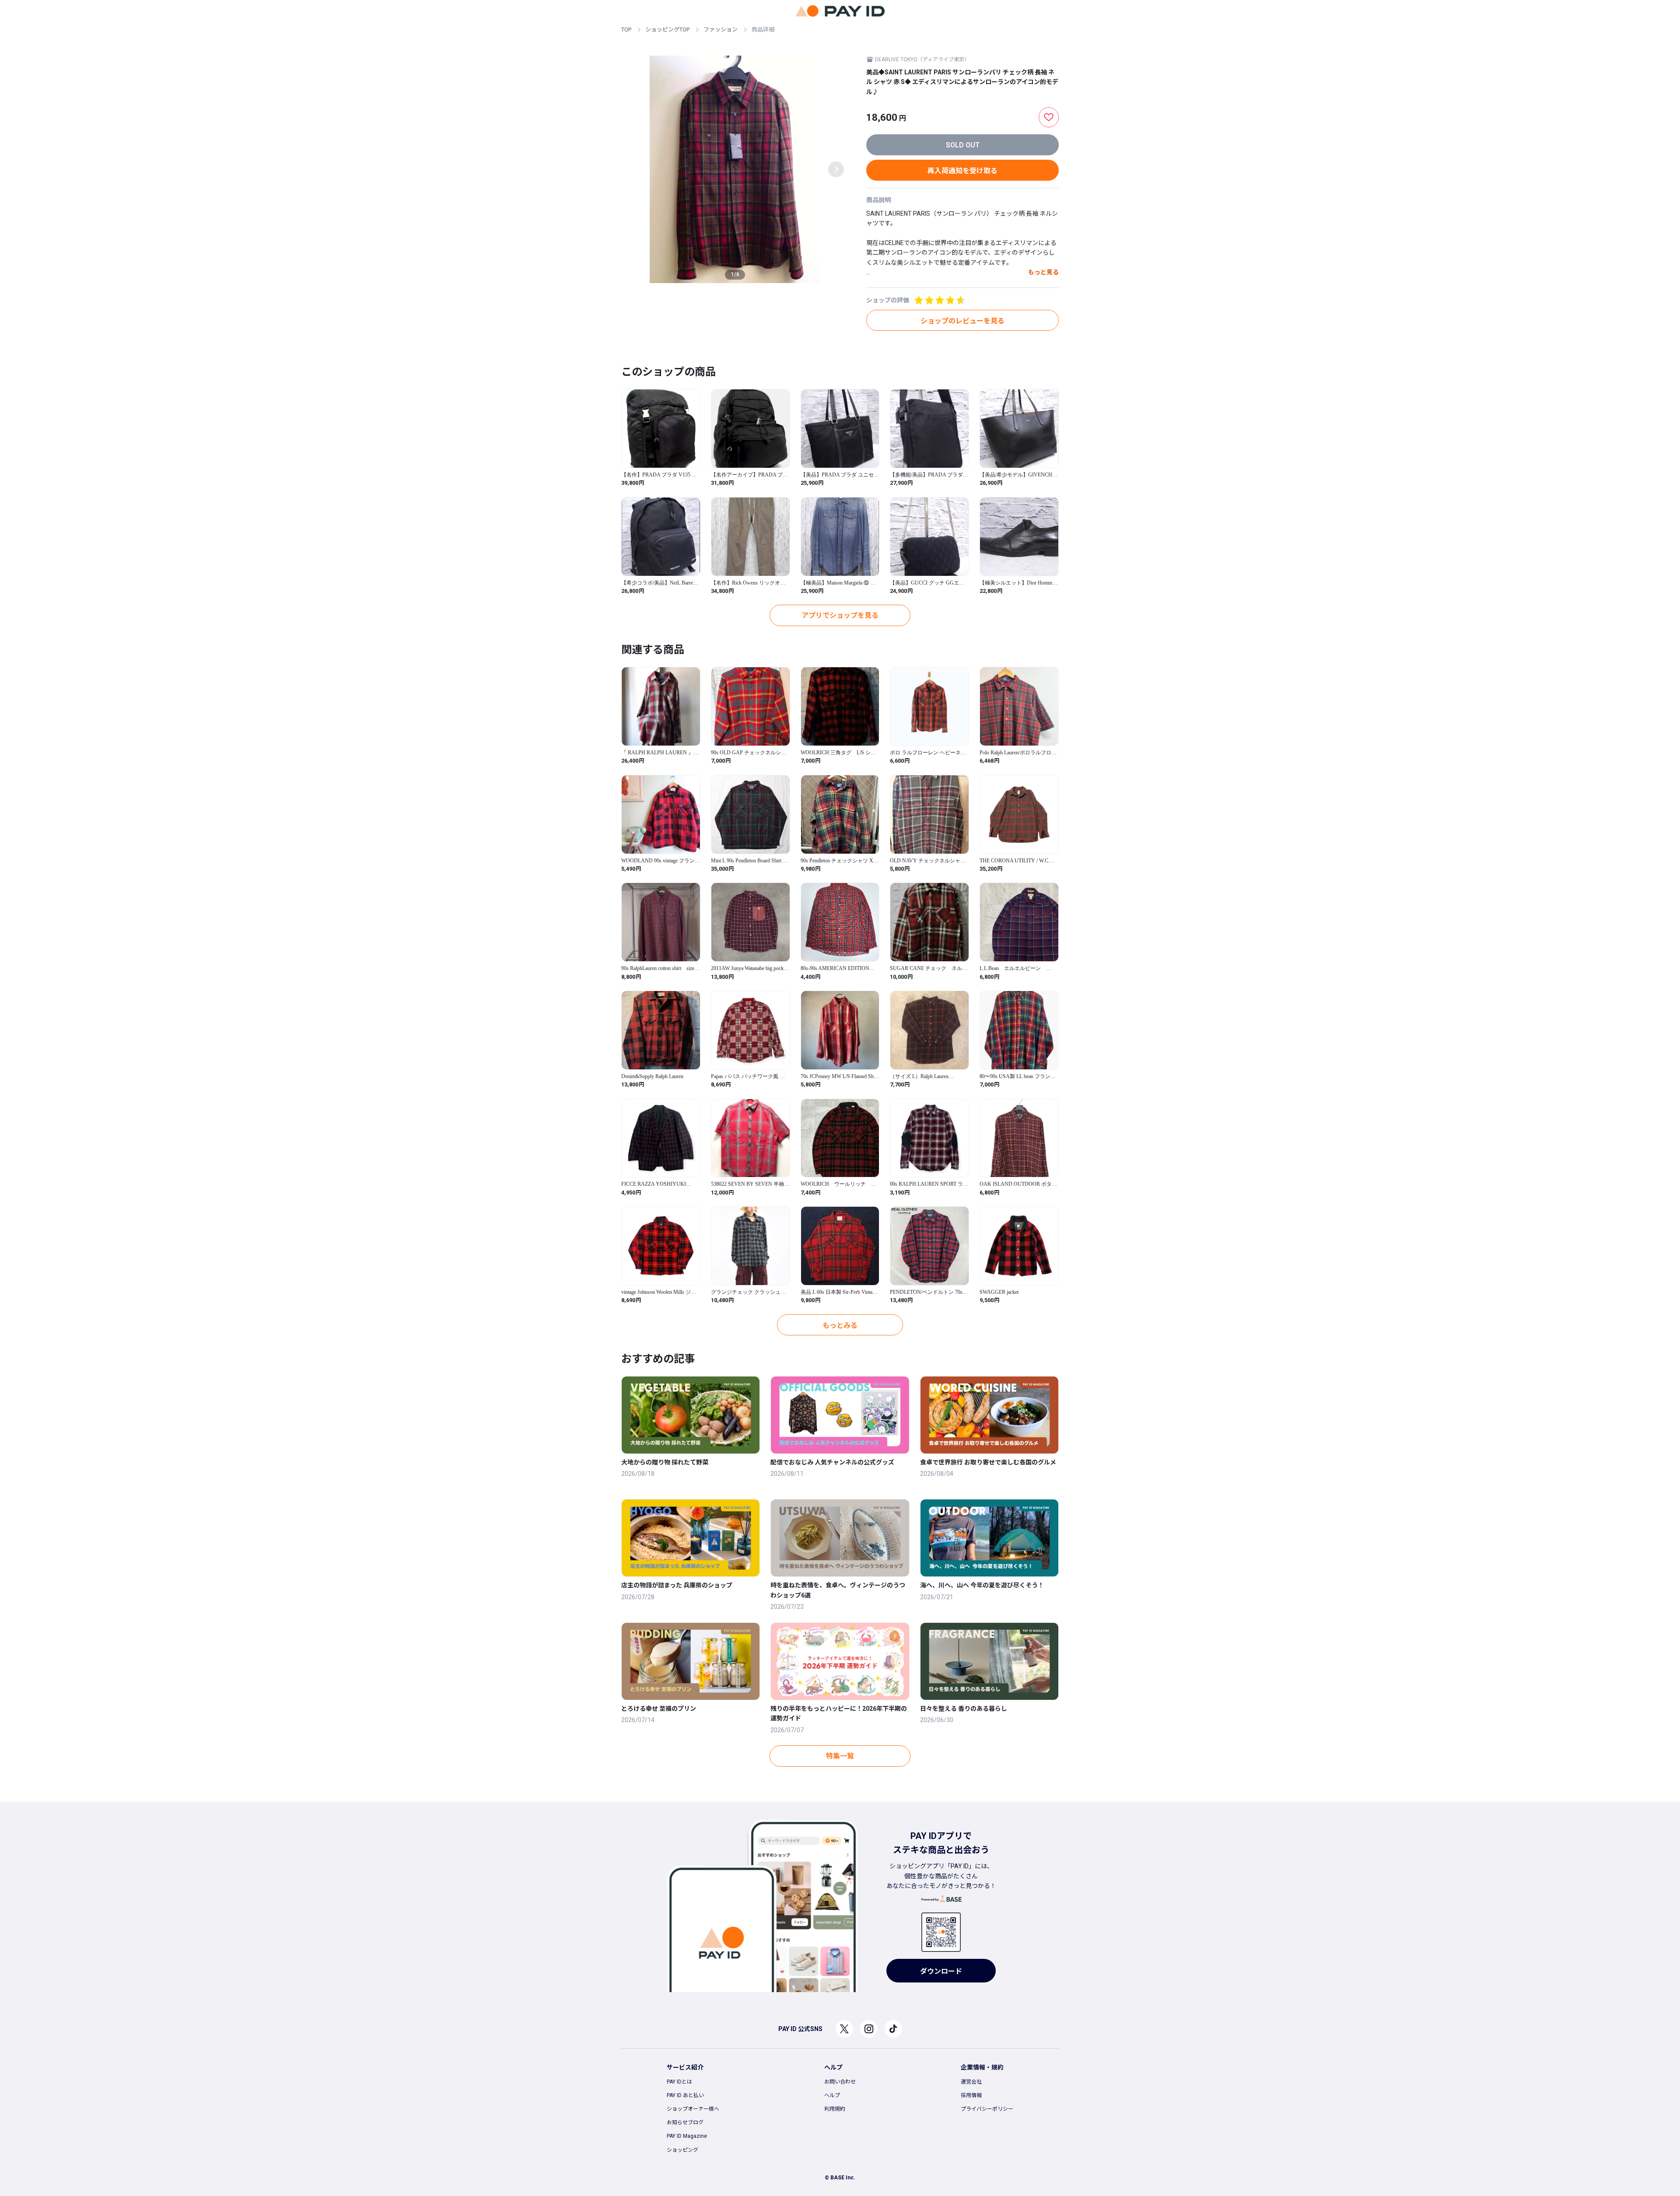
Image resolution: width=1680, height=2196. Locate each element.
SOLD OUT (963, 145)
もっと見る (1043, 272)
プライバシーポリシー (987, 2109)
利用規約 (835, 2109)
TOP (626, 30)
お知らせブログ (685, 2122)
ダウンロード (941, 1971)
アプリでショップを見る (840, 615)
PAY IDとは (679, 2082)
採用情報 (971, 2095)
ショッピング (682, 2150)
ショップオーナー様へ (693, 2109)
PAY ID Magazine (687, 2136)
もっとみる (840, 1326)
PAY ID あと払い (685, 2095)
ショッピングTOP (667, 30)
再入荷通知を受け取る (962, 171)
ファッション (721, 30)
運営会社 (971, 2082)
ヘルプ (832, 2095)
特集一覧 (840, 1756)
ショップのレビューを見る (962, 321)
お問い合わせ (840, 2082)
